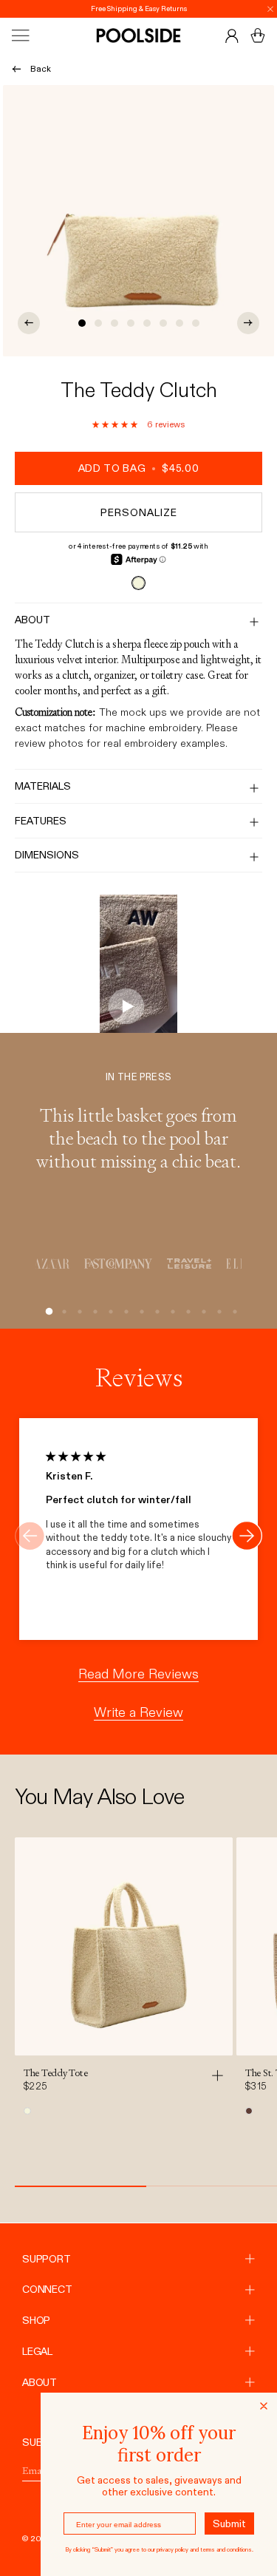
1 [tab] (45, 1312)
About (33, 620)
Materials (43, 786)
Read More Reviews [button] (138, 1674)
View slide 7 (179, 323)
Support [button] (47, 2259)
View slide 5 (147, 323)
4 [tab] (92, 1312)
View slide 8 (196, 323)
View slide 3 (114, 323)
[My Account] (232, 35)
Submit (229, 2524)
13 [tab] (232, 1312)
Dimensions (47, 855)
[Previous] (29, 323)
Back (41, 69)
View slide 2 (98, 323)
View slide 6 (163, 323)
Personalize (139, 512)
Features (41, 821)
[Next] (248, 323)
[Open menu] (34, 35)
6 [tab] (123, 1312)
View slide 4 (131, 323)
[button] (115, 424)
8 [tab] (154, 1312)
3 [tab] (76, 1312)
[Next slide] (247, 1536)
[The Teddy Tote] (124, 1946)
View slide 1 (82, 323)
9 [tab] (170, 1312)
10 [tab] (185, 1312)
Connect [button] (47, 2289)
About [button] (40, 2382)
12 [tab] (216, 1312)
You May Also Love (99, 1797)
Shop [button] (36, 2320)
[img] (76, 1457)
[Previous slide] (30, 1536)
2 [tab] (61, 1312)
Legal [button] (37, 2351)
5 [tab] (107, 1312)
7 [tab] (138, 1312)
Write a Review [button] (138, 1712)
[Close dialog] (264, 2406)
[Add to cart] (221, 2075)
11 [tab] (201, 1312)
